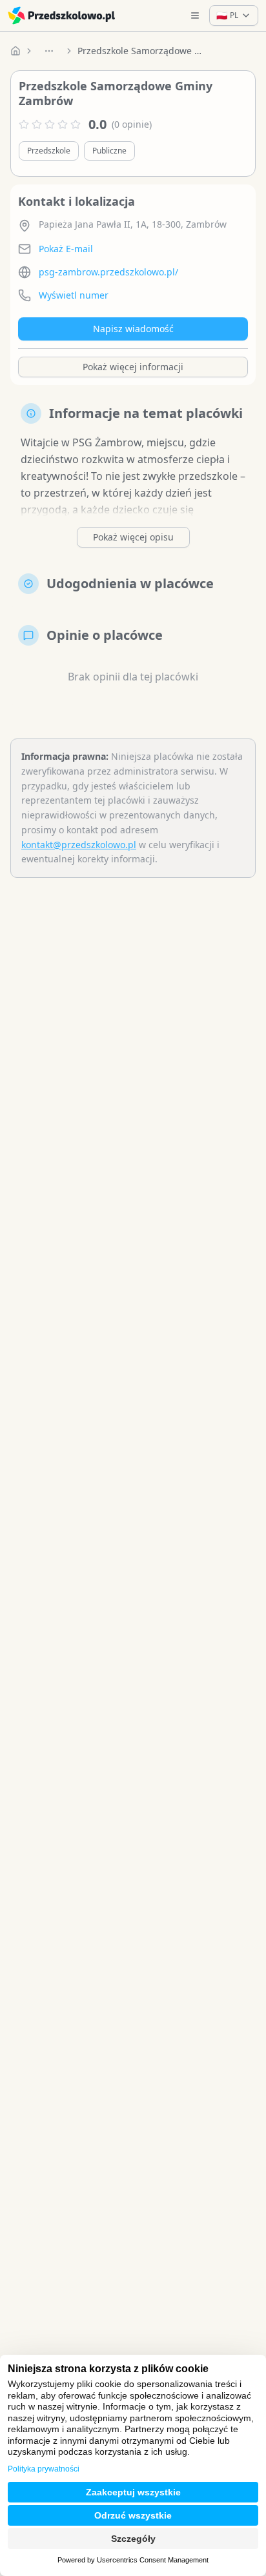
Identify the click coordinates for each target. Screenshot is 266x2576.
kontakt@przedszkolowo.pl (79, 845)
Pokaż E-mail (66, 249)
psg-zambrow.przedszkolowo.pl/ (108, 272)
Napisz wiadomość (133, 329)
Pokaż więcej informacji (133, 367)
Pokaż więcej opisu (133, 537)
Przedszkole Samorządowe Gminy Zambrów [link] (142, 51)
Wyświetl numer (74, 295)
